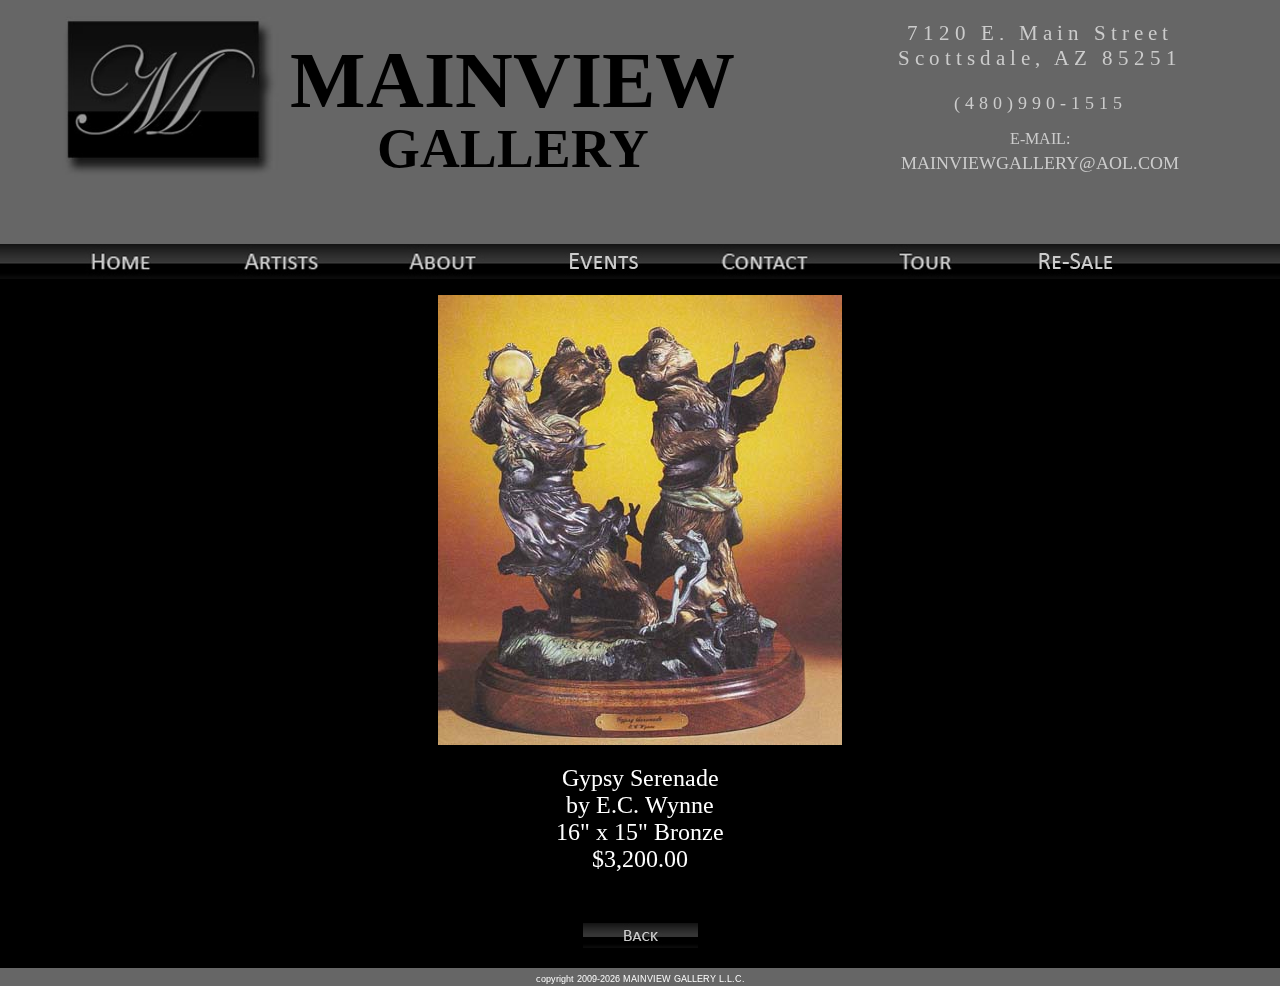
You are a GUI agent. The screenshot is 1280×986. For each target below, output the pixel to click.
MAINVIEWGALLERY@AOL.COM (1040, 163)
